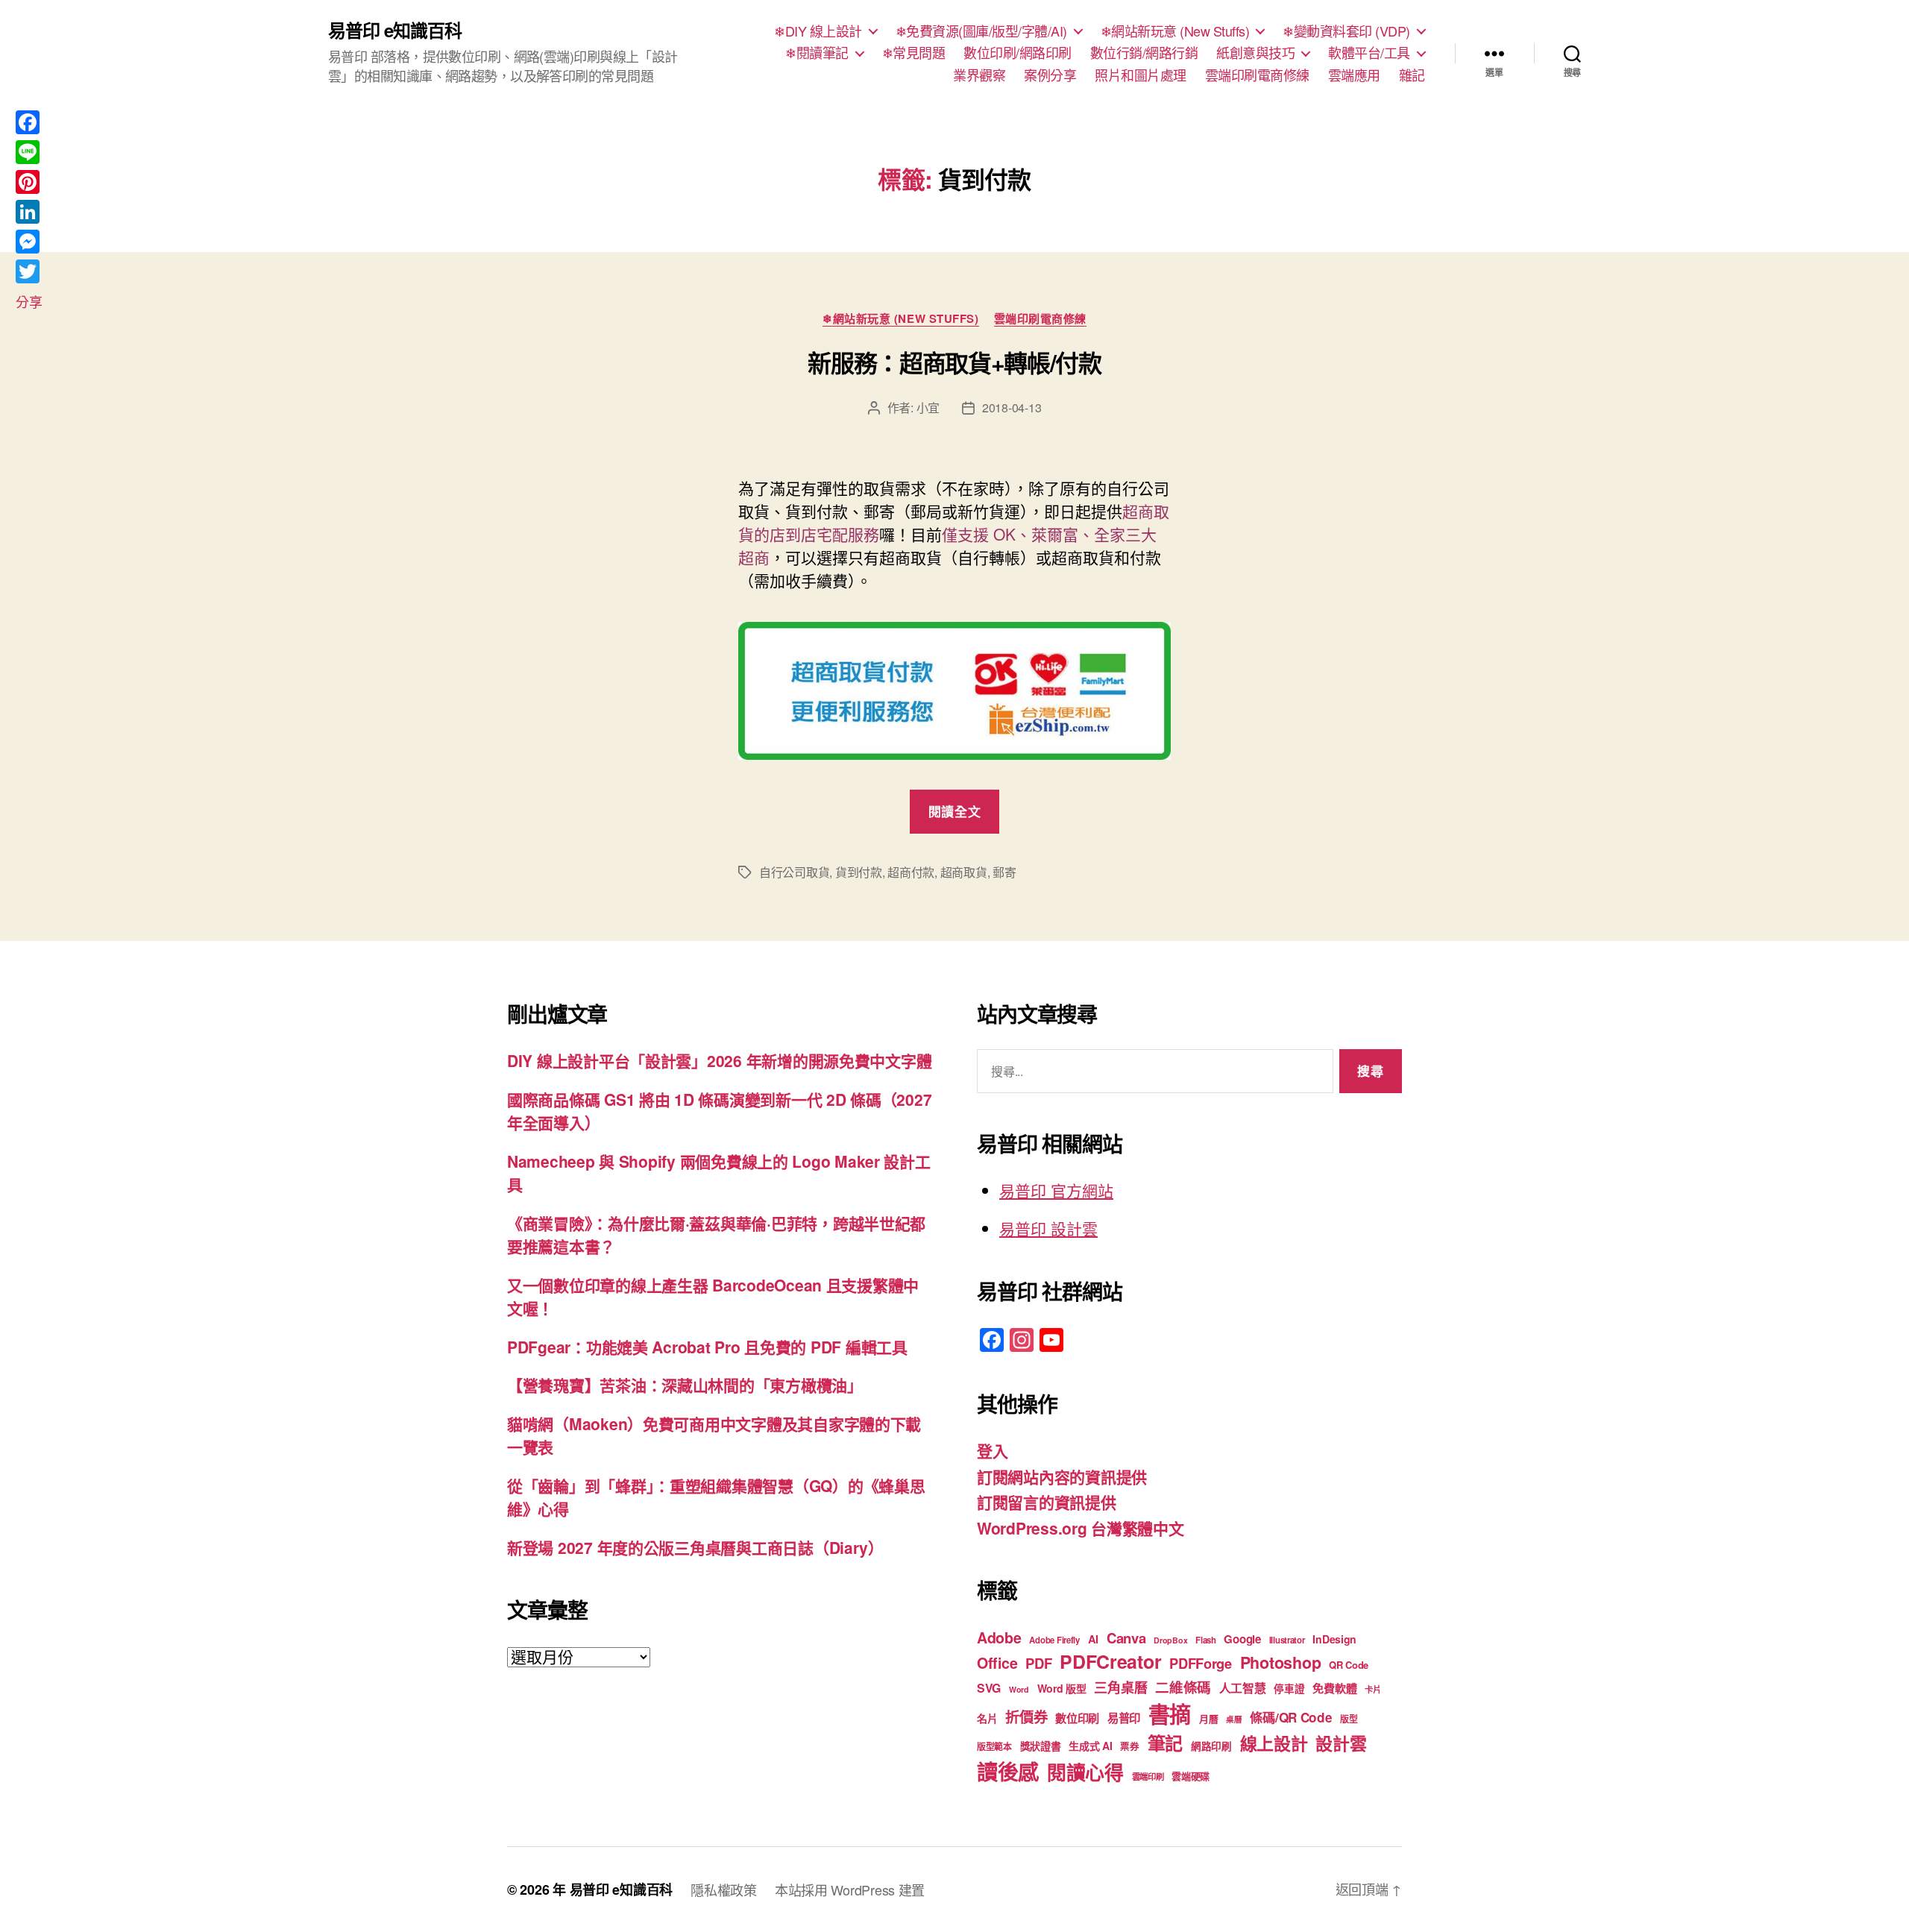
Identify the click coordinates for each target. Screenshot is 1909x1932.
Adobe (999, 1637)
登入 (992, 1450)
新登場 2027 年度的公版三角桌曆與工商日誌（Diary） (695, 1547)
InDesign (1334, 1639)
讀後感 (1008, 1771)
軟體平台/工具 (1369, 53)
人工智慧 (1243, 1688)
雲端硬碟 (1191, 1776)
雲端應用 (1354, 75)
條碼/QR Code (1291, 1717)
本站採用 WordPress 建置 (850, 1889)
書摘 (1170, 1714)
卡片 (1372, 1689)
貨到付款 (859, 872)
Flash (1206, 1640)
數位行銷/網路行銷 (1144, 53)
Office (997, 1663)
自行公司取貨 (794, 872)
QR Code (1349, 1665)
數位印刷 (1077, 1718)
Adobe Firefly (1054, 1640)
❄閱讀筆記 (817, 53)
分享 (29, 301)
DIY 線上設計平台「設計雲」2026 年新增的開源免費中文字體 (719, 1060)
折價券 (1026, 1717)
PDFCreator (1110, 1661)
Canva (1126, 1638)
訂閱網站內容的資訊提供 (1062, 1476)
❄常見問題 (914, 53)
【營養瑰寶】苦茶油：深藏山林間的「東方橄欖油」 (685, 1385)
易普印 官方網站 (1056, 1190)
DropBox (1170, 1640)
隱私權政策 (724, 1889)
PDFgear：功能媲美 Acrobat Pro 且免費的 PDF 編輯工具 (707, 1347)
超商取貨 (964, 872)
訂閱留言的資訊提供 (1047, 1502)
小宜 (928, 408)
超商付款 (911, 872)
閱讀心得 (1085, 1772)
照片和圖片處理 (1141, 75)
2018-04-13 (1012, 408)
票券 (1129, 1746)
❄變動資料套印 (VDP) (1346, 31)
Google (1242, 1639)
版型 (1349, 1719)
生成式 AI (1090, 1746)
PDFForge (1201, 1663)
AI (1093, 1639)
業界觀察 (979, 75)
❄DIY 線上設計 (818, 31)
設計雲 (1341, 1743)
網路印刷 (1211, 1746)
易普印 (1124, 1718)
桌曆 (1234, 1719)
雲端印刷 (1148, 1777)
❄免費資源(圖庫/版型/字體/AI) (981, 31)
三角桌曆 (1120, 1687)
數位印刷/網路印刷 (1018, 53)
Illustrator (1287, 1640)
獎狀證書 (1041, 1746)
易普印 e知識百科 (395, 30)
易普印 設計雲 (1048, 1228)
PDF (1038, 1663)
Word (1019, 1689)
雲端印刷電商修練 (1257, 75)
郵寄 (1004, 872)
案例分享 (1050, 75)
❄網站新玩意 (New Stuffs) (1175, 31)
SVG (989, 1688)
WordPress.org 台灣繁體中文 (1081, 1528)
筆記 (1165, 1743)
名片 (987, 1718)
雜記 (1412, 75)
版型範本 (994, 1747)
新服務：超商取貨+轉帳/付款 (954, 362)
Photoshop (1281, 1662)
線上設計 (1274, 1743)
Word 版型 (1062, 1688)
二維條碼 (1183, 1687)
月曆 (1208, 1718)
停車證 (1289, 1689)
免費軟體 (1334, 1688)
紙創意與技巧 (1255, 53)
